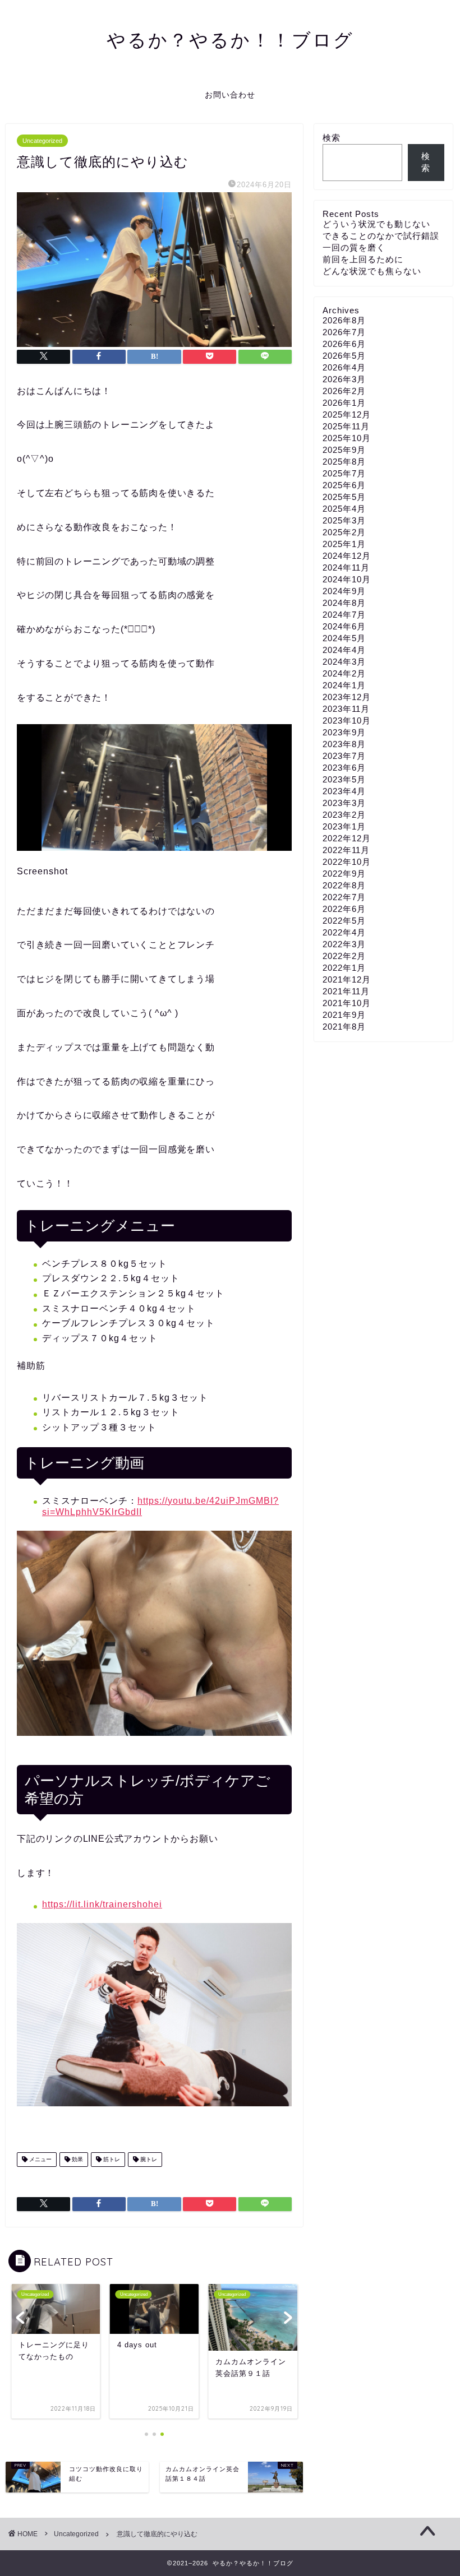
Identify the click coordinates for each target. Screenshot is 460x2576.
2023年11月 (346, 709)
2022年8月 (344, 885)
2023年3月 (344, 803)
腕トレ (148, 2159)
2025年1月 (344, 544)
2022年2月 (344, 956)
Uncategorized (42, 141)
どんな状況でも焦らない (372, 271)
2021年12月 (347, 979)
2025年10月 (347, 438)
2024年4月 (344, 650)
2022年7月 (344, 897)
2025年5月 (344, 497)
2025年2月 (344, 532)
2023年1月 (344, 826)
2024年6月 (344, 626)
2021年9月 (344, 1015)
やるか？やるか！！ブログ (230, 40)
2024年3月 (344, 662)
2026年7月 (344, 332)
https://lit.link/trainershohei (102, 1904)
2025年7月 (344, 473)
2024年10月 (347, 579)
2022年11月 (346, 850)
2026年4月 (344, 367)
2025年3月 (344, 520)
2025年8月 (344, 462)
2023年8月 (344, 744)
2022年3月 (344, 944)
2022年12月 (347, 838)
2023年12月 (347, 697)
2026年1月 (344, 403)
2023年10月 (347, 721)
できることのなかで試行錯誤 (381, 236)
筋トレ (111, 2159)
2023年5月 (344, 779)
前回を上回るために (363, 259)
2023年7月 (344, 756)
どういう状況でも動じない (376, 224)
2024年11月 (346, 567)
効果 (77, 2159)
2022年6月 (344, 909)
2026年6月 (344, 344)
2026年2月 (344, 391)
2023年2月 (344, 815)
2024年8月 (344, 603)
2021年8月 (344, 1027)
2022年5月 (344, 921)
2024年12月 (347, 556)
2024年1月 (344, 685)
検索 (332, 138)
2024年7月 (344, 615)
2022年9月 (344, 874)
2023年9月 (344, 732)
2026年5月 (344, 356)
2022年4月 (344, 932)
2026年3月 (344, 379)
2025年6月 (344, 485)
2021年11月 (346, 991)
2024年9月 (344, 591)
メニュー (40, 2159)
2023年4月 (344, 791)
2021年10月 (347, 1003)
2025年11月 (346, 426)
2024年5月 (344, 638)
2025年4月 (344, 509)
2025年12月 (347, 414)
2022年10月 (347, 862)
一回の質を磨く (354, 247)
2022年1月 (344, 968)
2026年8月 (344, 320)
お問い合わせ (230, 95)
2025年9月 (344, 450)
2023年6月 (344, 768)
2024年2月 (344, 673)
